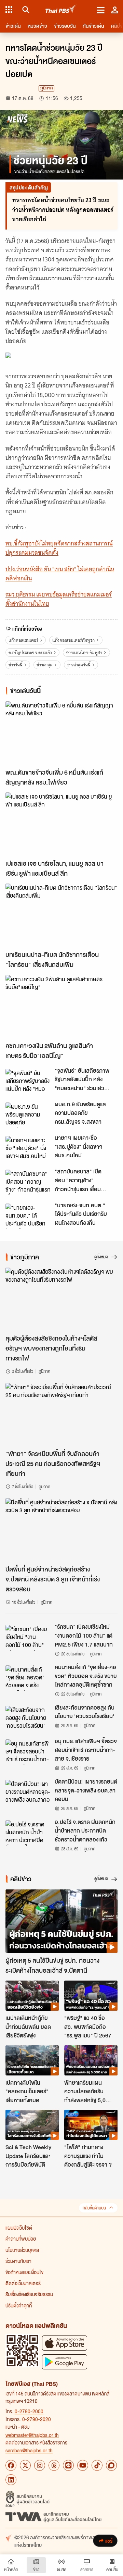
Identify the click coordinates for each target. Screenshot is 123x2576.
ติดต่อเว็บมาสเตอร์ (23, 2283)
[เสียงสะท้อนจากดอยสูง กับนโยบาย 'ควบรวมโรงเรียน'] (28, 1718)
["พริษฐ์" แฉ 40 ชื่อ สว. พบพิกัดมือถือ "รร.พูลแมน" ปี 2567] (91, 1996)
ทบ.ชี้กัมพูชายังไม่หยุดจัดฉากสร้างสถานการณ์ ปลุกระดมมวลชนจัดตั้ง (59, 548)
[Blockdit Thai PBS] (111, 2465)
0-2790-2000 (29, 2411)
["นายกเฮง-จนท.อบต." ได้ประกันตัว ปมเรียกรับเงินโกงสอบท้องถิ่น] (28, 1216)
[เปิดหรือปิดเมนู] (101, 10)
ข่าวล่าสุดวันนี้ (79, 665)
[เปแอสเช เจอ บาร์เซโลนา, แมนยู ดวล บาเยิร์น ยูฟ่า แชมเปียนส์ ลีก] (61, 824)
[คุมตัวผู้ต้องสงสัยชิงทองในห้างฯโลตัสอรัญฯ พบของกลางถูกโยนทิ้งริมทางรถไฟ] (61, 1299)
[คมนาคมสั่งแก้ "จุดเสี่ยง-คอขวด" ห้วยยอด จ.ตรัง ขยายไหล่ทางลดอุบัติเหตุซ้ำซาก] (28, 1678)
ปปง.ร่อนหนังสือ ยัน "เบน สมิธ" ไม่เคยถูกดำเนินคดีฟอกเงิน (60, 574)
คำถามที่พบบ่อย (21, 2239)
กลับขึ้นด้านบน (94, 2208)
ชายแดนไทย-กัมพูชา (84, 652)
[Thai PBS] (61, 10)
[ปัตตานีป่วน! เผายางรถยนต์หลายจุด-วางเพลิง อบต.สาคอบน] (28, 1792)
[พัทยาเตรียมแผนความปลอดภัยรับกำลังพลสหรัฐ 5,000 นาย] (91, 2060)
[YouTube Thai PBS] (83, 2465)
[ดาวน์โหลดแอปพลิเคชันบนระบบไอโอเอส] (65, 2343)
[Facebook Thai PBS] (11, 2465)
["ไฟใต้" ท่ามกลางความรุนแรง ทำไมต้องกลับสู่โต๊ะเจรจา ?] (91, 2125)
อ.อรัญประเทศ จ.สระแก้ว (30, 652)
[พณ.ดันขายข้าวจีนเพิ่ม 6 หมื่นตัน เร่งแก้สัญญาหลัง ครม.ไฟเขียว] (61, 733)
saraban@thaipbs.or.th (29, 2450)
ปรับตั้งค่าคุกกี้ (19, 2305)
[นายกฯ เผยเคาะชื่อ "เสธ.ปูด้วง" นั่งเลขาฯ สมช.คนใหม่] (28, 1149)
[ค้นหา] (25, 10)
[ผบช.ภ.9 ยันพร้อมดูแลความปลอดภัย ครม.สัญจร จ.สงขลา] (28, 1115)
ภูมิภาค (46, 88)
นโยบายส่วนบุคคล (22, 2250)
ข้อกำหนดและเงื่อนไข (24, 2272)
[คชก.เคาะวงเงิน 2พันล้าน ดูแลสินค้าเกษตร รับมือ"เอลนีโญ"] (61, 1007)
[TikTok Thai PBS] (97, 2465)
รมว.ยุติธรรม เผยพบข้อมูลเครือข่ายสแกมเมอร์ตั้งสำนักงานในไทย (59, 599)
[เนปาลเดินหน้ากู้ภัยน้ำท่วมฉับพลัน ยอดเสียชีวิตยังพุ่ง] (32, 1996)
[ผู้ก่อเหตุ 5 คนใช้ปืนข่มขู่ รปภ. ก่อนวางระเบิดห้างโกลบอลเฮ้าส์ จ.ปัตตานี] (61, 1921)
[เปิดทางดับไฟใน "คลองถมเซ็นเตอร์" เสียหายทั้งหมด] (32, 2060)
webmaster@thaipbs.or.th (32, 2435)
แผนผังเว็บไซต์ (19, 2228)
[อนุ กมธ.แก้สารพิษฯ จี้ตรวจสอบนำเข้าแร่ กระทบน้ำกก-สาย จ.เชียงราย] (28, 1752)
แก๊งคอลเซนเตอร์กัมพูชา (73, 640)
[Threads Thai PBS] (54, 2465)
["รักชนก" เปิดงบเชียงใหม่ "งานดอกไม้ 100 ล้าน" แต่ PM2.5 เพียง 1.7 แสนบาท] (28, 1638)
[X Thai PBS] (25, 2465)
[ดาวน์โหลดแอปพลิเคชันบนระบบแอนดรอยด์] (65, 2362)
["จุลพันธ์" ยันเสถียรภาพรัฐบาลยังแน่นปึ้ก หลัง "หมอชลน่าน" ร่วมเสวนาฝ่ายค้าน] (28, 1082)
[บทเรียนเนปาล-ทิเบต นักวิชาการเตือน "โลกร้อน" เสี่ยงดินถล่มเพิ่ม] (61, 915)
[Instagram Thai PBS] (40, 2465)
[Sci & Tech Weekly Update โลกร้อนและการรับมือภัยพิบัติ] (32, 2125)
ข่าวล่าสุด (45, 665)
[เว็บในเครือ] (9, 10)
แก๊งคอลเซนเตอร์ (23, 640)
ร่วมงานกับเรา (18, 2261)
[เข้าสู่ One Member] (115, 10)
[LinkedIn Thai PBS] (11, 2480)
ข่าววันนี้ (16, 665)
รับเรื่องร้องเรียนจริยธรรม (29, 2294)
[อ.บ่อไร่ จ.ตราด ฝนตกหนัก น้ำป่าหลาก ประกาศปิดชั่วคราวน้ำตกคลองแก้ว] (28, 1833)
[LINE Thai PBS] (68, 2465)
